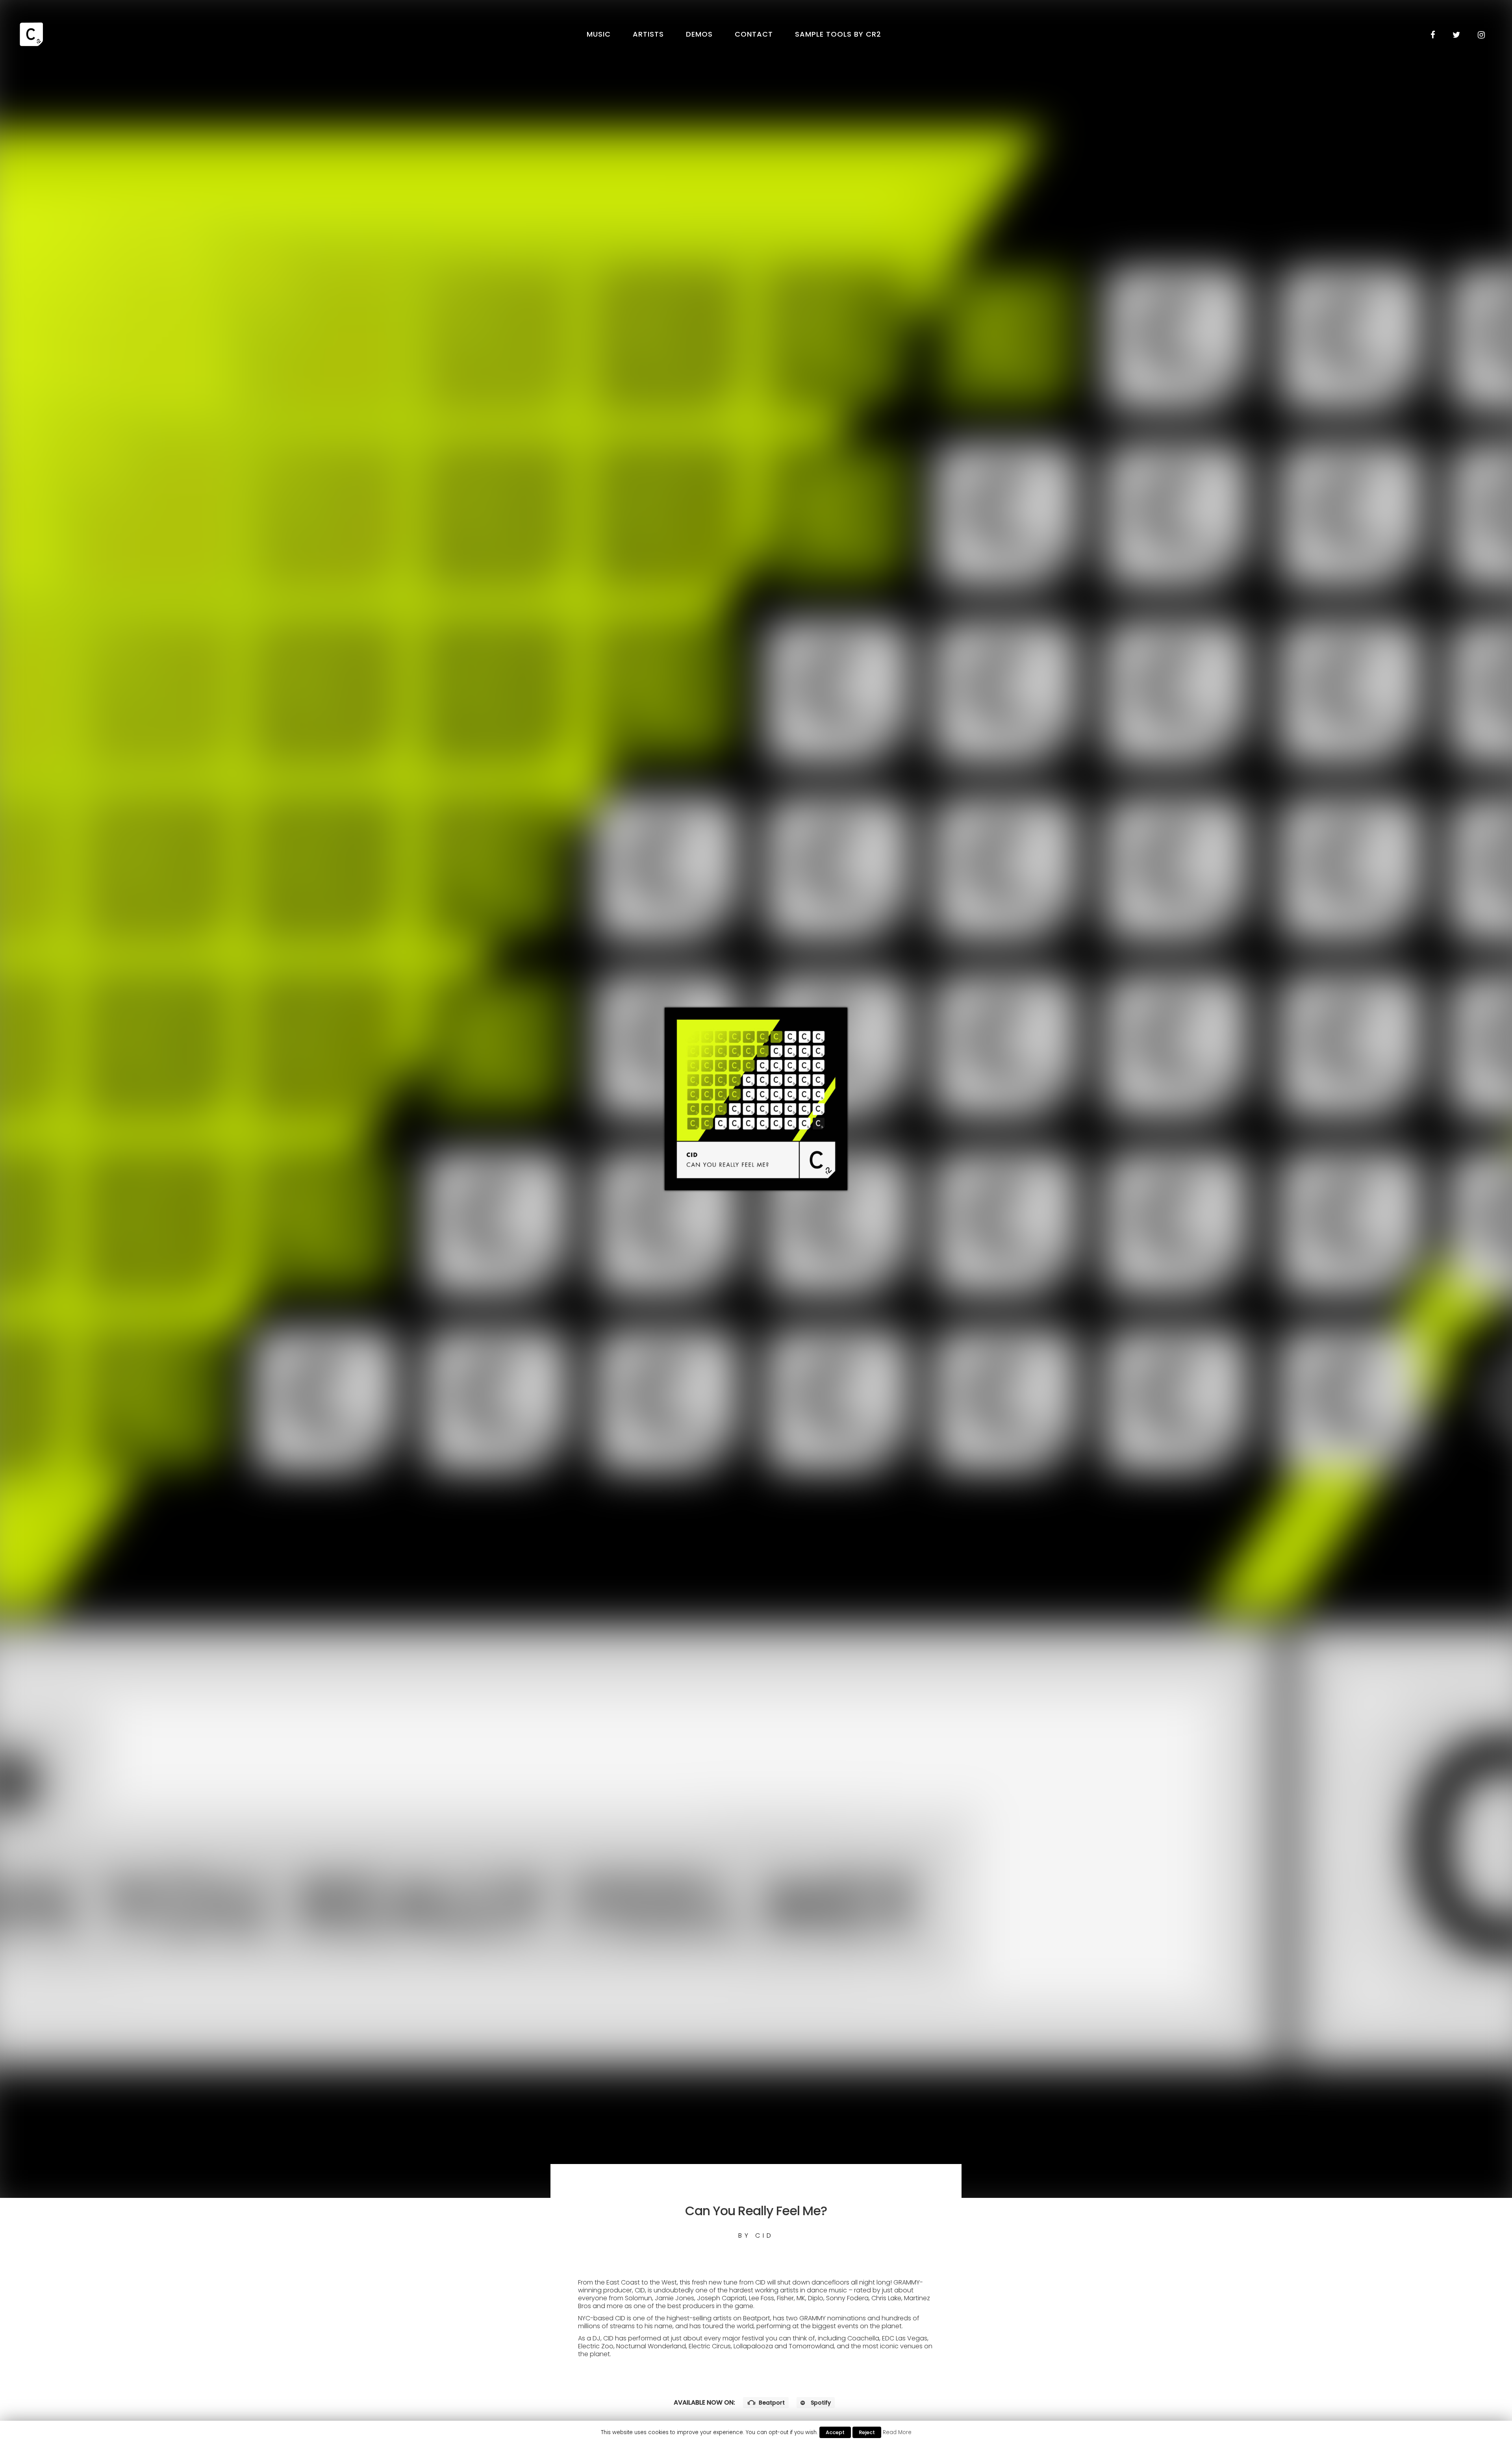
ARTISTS (648, 34)
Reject (867, 2432)
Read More (897, 2432)
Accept (835, 2432)
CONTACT (754, 34)
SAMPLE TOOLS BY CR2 (838, 34)
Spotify (820, 2403)
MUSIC (599, 34)
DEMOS (699, 34)
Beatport (771, 2403)
